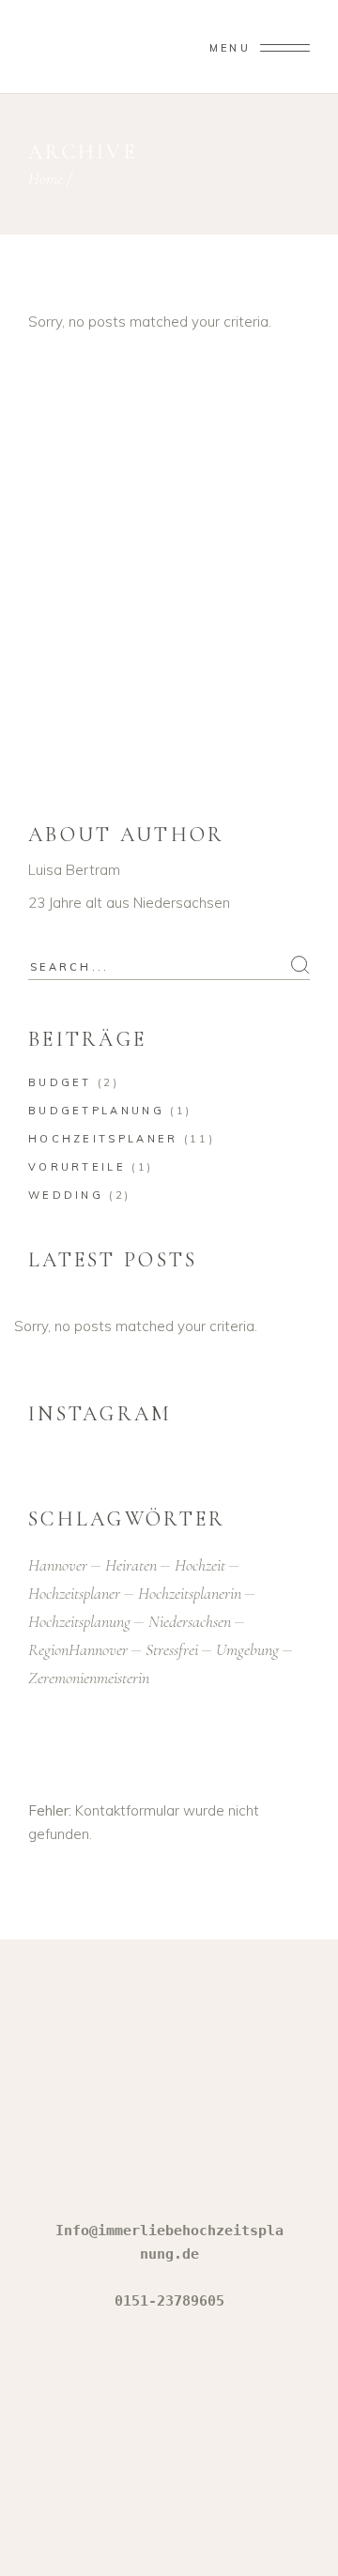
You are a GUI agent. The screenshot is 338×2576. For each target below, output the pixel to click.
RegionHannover (78, 1649)
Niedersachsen (190, 1621)
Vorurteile (77, 1167)
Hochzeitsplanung (79, 1621)
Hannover (58, 1565)
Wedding (66, 1195)
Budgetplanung (96, 1111)
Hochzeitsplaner (103, 1139)
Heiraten (131, 1565)
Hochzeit (200, 1565)
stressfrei (172, 1649)
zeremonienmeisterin (89, 1678)
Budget (60, 1082)
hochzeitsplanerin (190, 1593)
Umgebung (247, 1649)
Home (46, 178)
